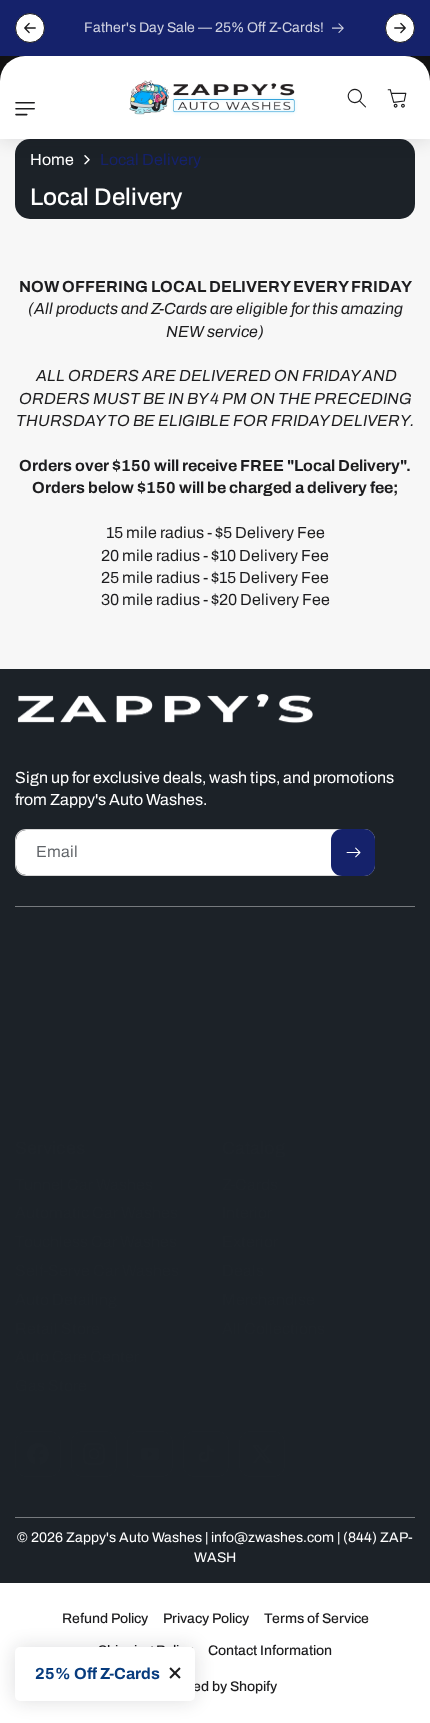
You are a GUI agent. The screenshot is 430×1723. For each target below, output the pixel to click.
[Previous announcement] (30, 28)
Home (52, 159)
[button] (30, 109)
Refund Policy (105, 1618)
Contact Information (270, 1650)
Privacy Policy (206, 1618)
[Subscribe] (353, 852)
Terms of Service (316, 1618)
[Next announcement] (400, 28)
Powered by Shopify (215, 1686)
